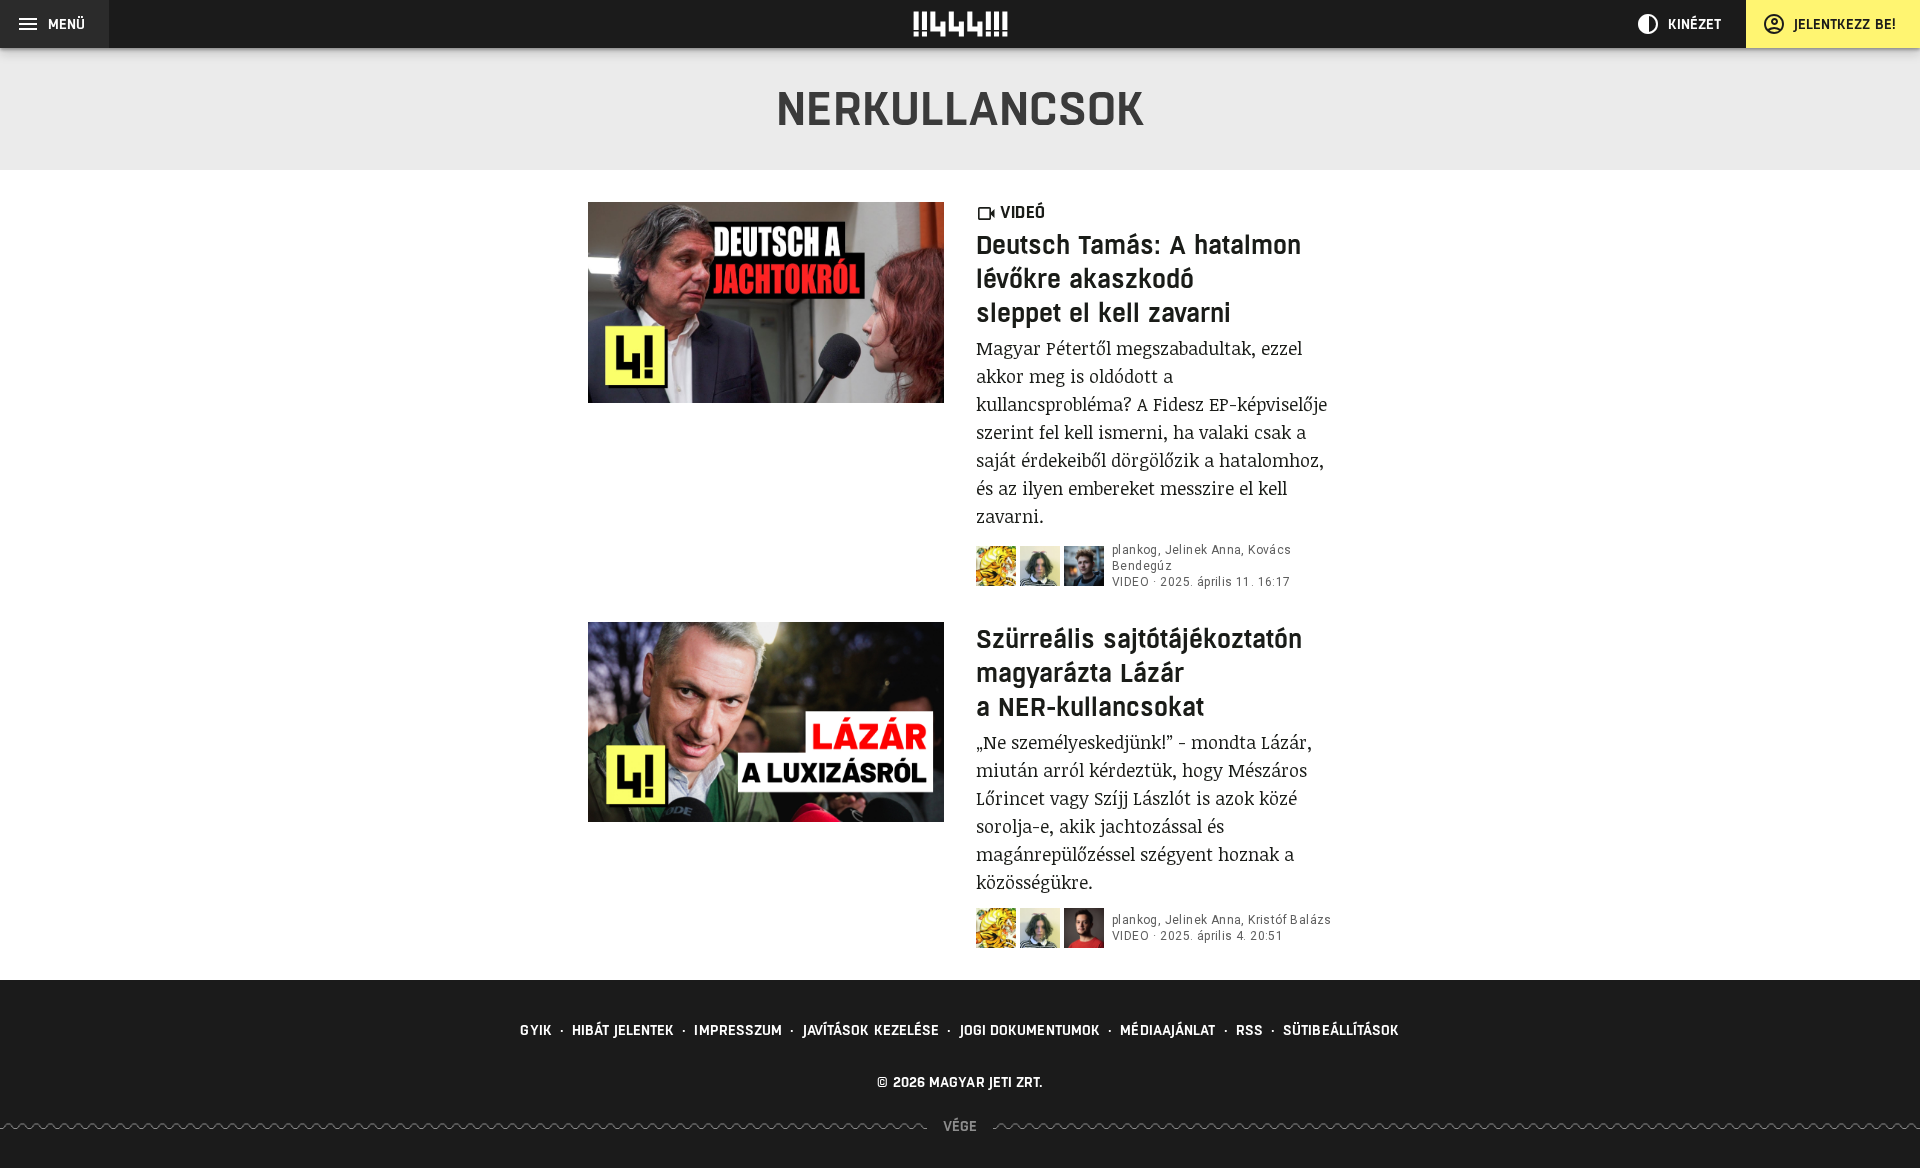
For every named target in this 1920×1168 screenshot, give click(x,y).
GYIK (535, 1030)
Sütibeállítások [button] (1341, 1030)
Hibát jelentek (623, 1030)
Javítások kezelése (871, 1030)
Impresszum (738, 1030)
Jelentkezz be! (1845, 24)
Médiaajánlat (1167, 1030)
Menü (66, 24)
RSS (1249, 1030)
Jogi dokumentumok (1030, 1030)
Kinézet (1695, 24)
